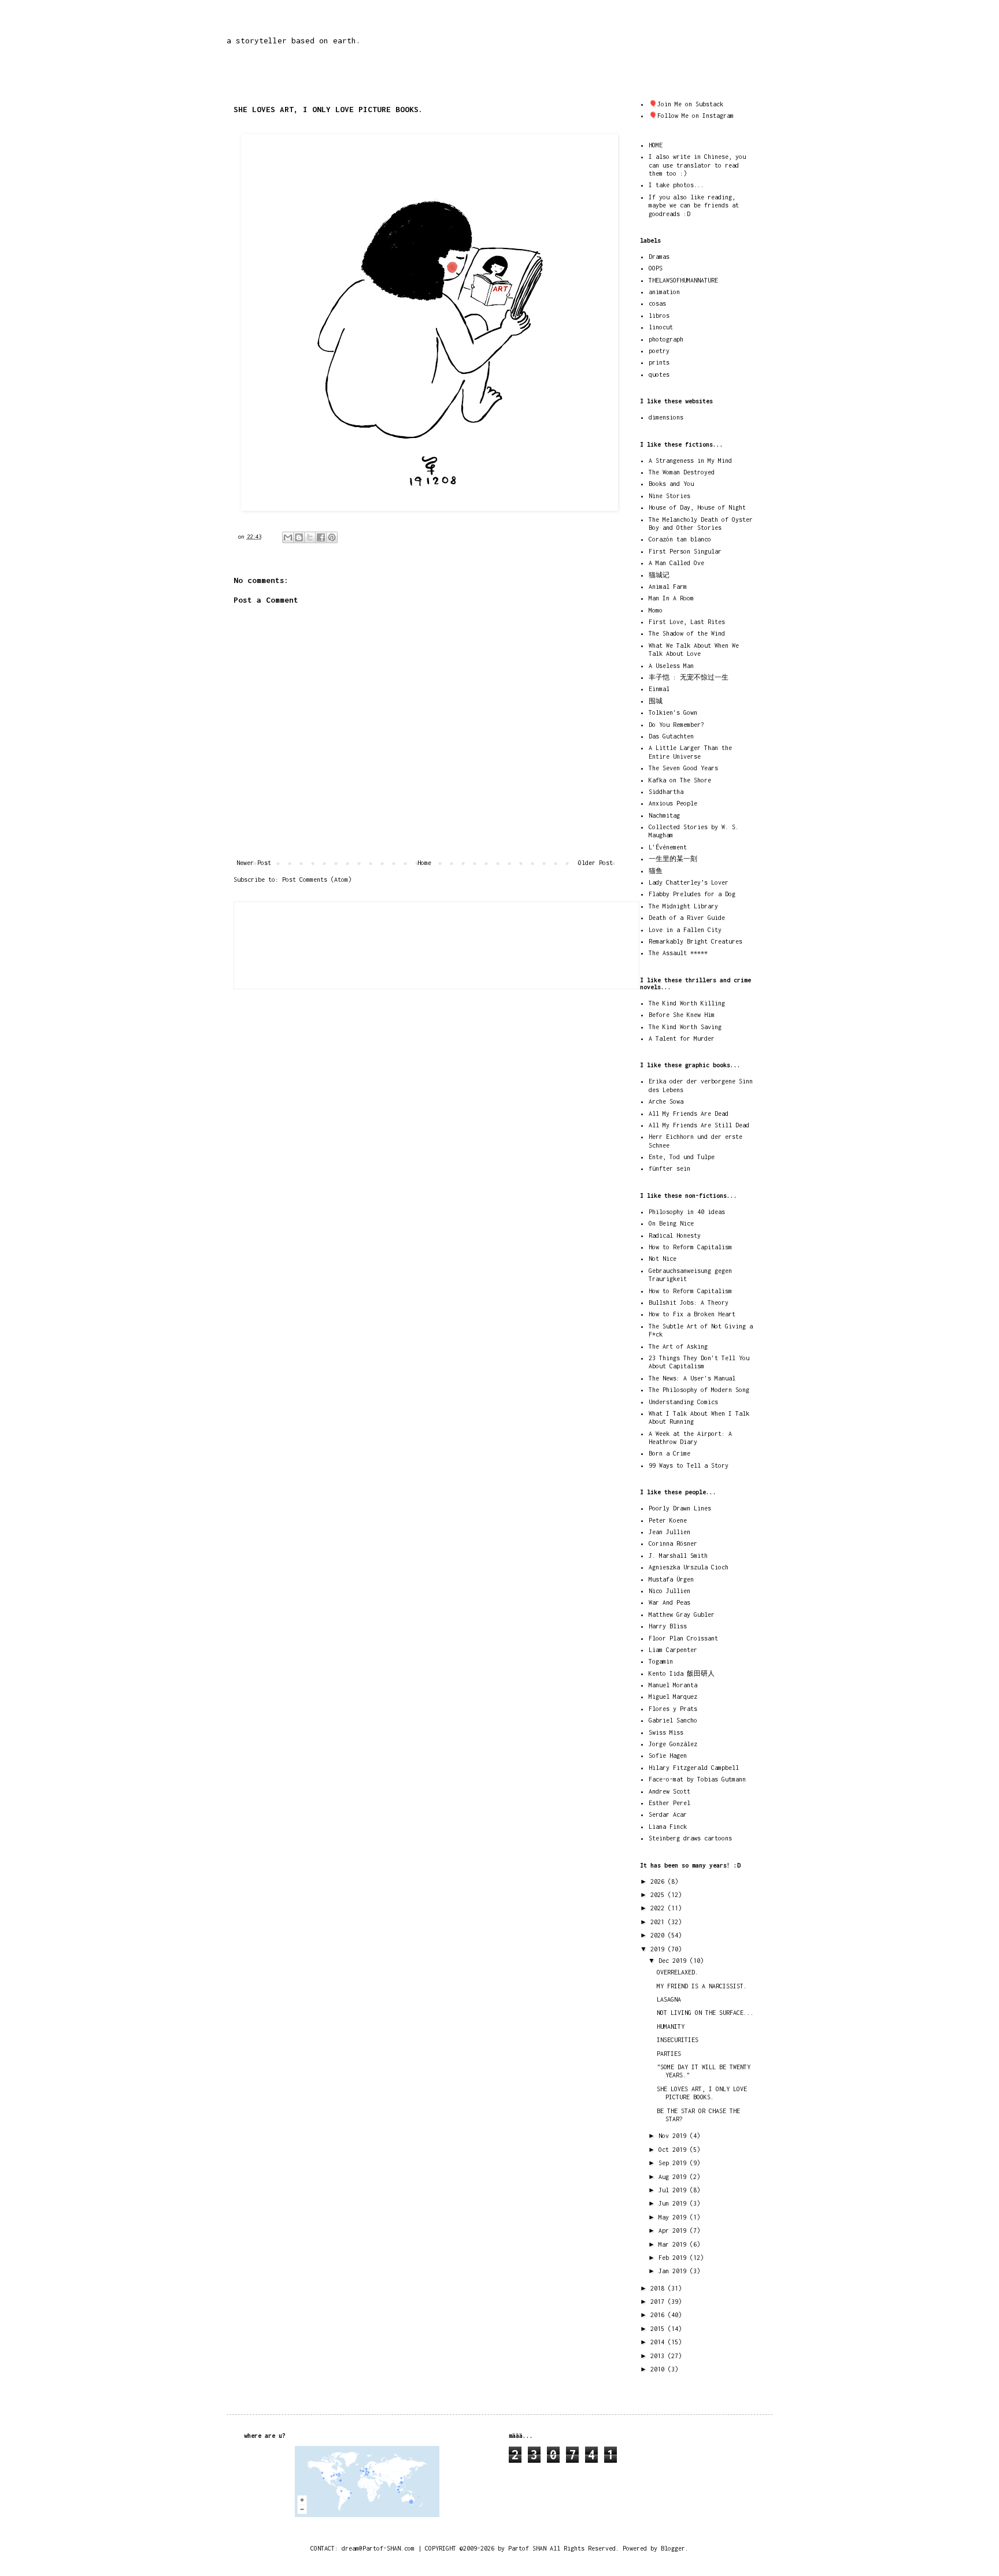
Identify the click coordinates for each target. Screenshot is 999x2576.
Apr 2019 (674, 2230)
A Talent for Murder (682, 1038)
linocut (661, 327)
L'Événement (668, 847)
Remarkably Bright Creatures (695, 941)
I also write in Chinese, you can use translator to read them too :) (697, 165)
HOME (656, 145)
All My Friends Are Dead (689, 1113)
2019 (659, 1949)
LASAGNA (669, 1999)
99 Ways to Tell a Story (689, 1465)
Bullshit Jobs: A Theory (689, 1302)
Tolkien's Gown (673, 712)
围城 (656, 701)
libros (659, 315)
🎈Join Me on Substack (686, 104)
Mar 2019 (674, 2244)
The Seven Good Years (683, 768)
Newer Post (254, 863)
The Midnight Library (683, 906)
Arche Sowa (666, 1101)
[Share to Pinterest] (332, 537)
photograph (666, 339)
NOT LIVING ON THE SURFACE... (705, 2013)
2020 (659, 1935)
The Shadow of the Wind (687, 633)
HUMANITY (671, 2026)
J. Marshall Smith (678, 1556)
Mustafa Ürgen (671, 1579)
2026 (659, 1881)
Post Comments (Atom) (317, 879)
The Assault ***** (678, 953)
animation (664, 292)
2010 (659, 2369)
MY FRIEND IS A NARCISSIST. (702, 1986)
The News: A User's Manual (692, 1378)
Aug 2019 (674, 2177)
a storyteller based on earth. (294, 40)
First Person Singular (685, 551)
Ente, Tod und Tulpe (682, 1157)
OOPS (656, 268)
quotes (659, 374)
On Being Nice (671, 1223)
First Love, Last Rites (687, 622)
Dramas (659, 257)
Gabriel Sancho (673, 1720)
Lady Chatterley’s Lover (689, 882)
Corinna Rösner (673, 1543)
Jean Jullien (669, 1532)
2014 (659, 2342)
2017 (659, 2302)
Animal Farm (668, 587)
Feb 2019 (674, 2258)
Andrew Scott (669, 1791)
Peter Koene (668, 1520)
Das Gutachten (671, 736)
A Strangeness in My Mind (690, 461)
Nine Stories (669, 496)
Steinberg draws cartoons (690, 1838)
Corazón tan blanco (680, 539)
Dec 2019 (674, 1961)
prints (659, 362)
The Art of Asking (678, 1346)
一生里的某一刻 (673, 859)
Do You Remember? (676, 725)
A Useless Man (671, 666)
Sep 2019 (674, 2163)
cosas (657, 303)
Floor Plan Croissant (683, 1638)
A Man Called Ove (676, 563)
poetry (659, 351)
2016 (659, 2315)
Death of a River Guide (687, 918)
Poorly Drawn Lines (680, 1508)
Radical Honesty (675, 1235)
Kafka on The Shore (680, 780)
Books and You (671, 484)
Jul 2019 (674, 2190)
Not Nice (663, 1259)
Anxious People (673, 803)
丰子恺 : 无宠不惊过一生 (689, 677)
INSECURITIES (678, 2040)
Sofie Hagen (668, 1755)
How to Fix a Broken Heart (692, 1314)
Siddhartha (666, 792)
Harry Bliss (668, 1626)
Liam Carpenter (673, 1650)
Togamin (661, 1661)
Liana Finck (668, 1827)
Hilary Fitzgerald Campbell (694, 1768)
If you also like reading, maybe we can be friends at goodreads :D (694, 205)
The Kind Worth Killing (687, 1003)
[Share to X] (310, 537)
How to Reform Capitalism (690, 1247)
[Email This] (288, 537)
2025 (659, 1895)
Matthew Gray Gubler (682, 1614)
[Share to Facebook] (321, 537)
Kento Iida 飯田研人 (682, 1673)
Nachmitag (664, 815)
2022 (659, 1908)
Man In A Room (671, 598)
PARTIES (669, 2054)
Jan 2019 (674, 2271)
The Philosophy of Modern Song (699, 1390)
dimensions (666, 417)
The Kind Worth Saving (685, 1027)
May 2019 (674, 2217)
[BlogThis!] (299, 537)
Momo (656, 610)
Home (424, 863)
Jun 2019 (674, 2203)
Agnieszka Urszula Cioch (689, 1567)
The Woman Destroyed (682, 472)
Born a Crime (669, 1453)
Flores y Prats (673, 1709)
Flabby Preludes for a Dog (692, 894)
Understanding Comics (683, 1402)
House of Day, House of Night (697, 507)
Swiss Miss (666, 1732)
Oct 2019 (674, 2150)
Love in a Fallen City (685, 930)
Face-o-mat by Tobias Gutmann (697, 1779)
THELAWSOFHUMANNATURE (683, 280)
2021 (659, 1922)
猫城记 (659, 575)
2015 (659, 2329)
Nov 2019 (674, 2136)
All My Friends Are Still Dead (699, 1125)
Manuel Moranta (673, 1685)
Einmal (659, 689)
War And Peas (669, 1602)
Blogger (673, 2548)
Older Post (595, 863)
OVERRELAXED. (678, 1972)
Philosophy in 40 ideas (687, 1212)
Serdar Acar (668, 1814)
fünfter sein (669, 1168)
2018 (659, 2288)
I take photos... (676, 185)
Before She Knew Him (682, 1015)
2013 (659, 2356)
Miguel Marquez (673, 1697)
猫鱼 (656, 871)
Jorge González (673, 1744)
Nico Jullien (669, 1591)
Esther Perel (669, 1803)
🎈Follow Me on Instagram (691, 116)
